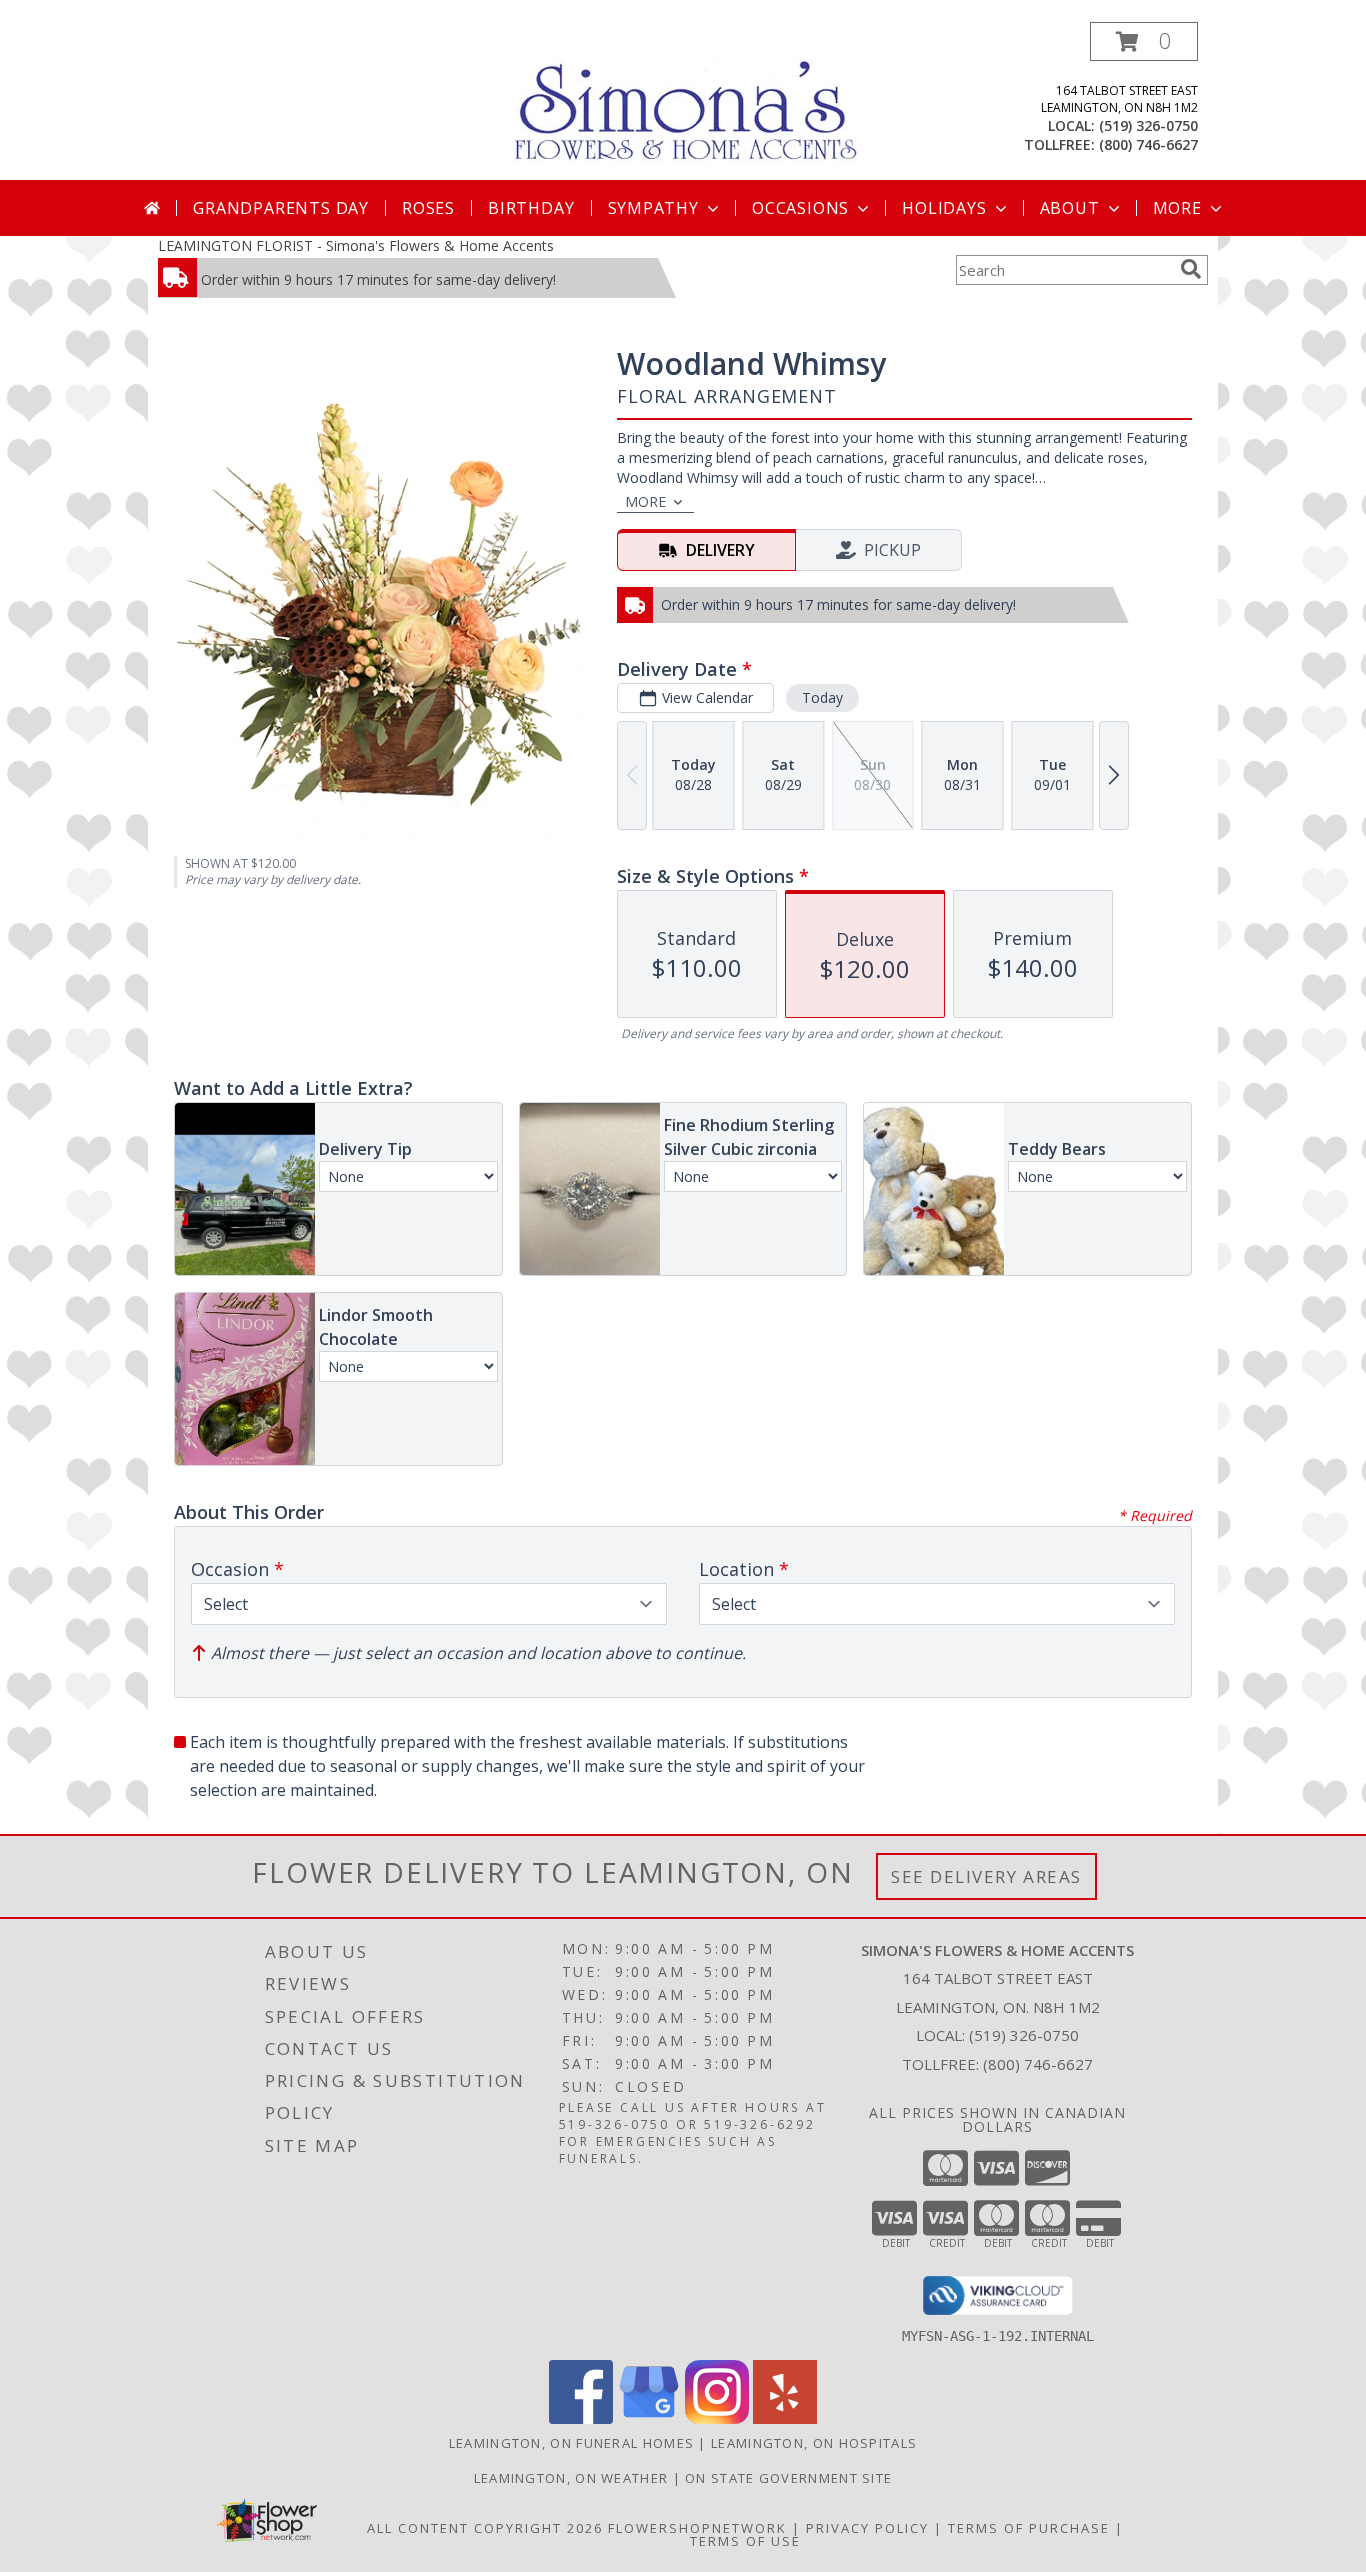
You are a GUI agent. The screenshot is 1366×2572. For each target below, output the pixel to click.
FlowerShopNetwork (697, 2528)
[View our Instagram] (717, 2418)
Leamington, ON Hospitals (814, 2443)
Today (822, 697)
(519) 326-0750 (1148, 125)
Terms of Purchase (1029, 2528)
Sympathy (653, 208)
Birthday (531, 208)
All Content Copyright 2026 (485, 2528)
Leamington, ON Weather (571, 2478)
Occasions (800, 208)
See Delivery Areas (986, 1876)
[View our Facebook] (581, 2418)
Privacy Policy (867, 2528)
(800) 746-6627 (1148, 144)
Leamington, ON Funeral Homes (571, 2443)
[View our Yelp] (785, 2418)
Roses (428, 208)
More (1177, 208)
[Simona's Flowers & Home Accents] (690, 98)
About (1070, 208)
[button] (1144, 41)
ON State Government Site (788, 2478)
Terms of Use (745, 2541)
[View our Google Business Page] (649, 2418)
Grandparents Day (281, 208)
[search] (1191, 269)
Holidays (944, 208)
